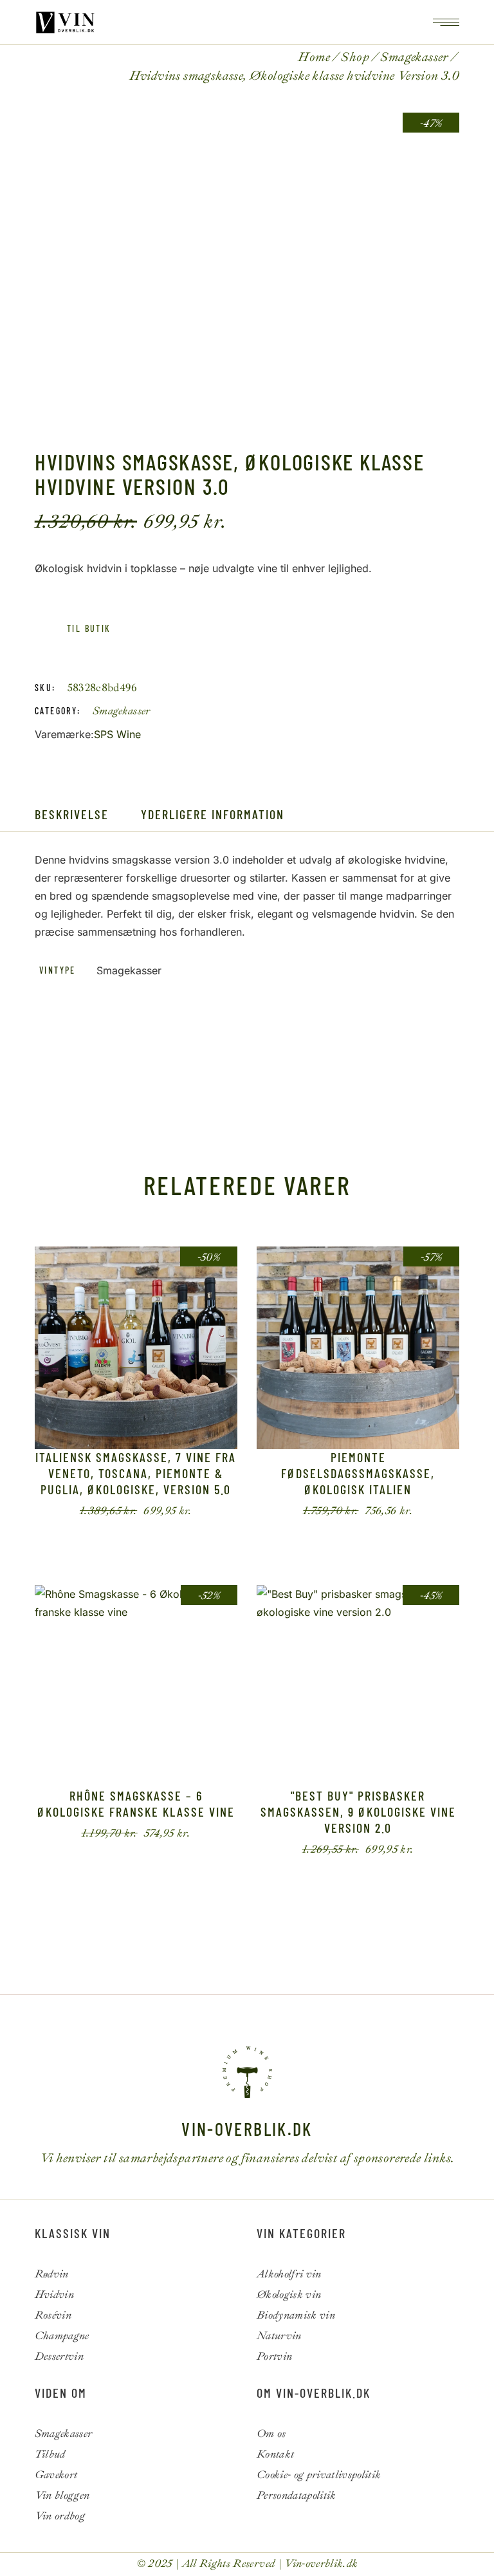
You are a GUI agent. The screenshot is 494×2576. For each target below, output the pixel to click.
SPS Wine (117, 734)
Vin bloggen (62, 2495)
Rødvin (52, 2274)
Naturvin (279, 2336)
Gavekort (56, 2475)
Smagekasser (122, 711)
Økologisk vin (289, 2294)
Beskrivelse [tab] (72, 814)
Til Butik (348, 1511)
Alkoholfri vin (289, 2274)
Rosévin (53, 2315)
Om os (271, 2433)
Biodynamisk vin (296, 2315)
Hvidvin (54, 2294)
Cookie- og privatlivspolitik (319, 2475)
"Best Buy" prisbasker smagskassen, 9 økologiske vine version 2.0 (358, 1812)
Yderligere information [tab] (213, 814)
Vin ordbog (60, 2516)
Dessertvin (59, 2356)
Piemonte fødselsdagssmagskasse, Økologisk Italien (358, 1473)
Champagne (62, 2336)
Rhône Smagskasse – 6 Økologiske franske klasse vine (136, 1803)
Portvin (274, 2356)
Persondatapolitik (297, 2495)
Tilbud (50, 2454)
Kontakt (275, 2454)
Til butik (89, 628)
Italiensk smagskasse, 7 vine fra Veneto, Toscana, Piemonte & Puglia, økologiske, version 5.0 (136, 1473)
